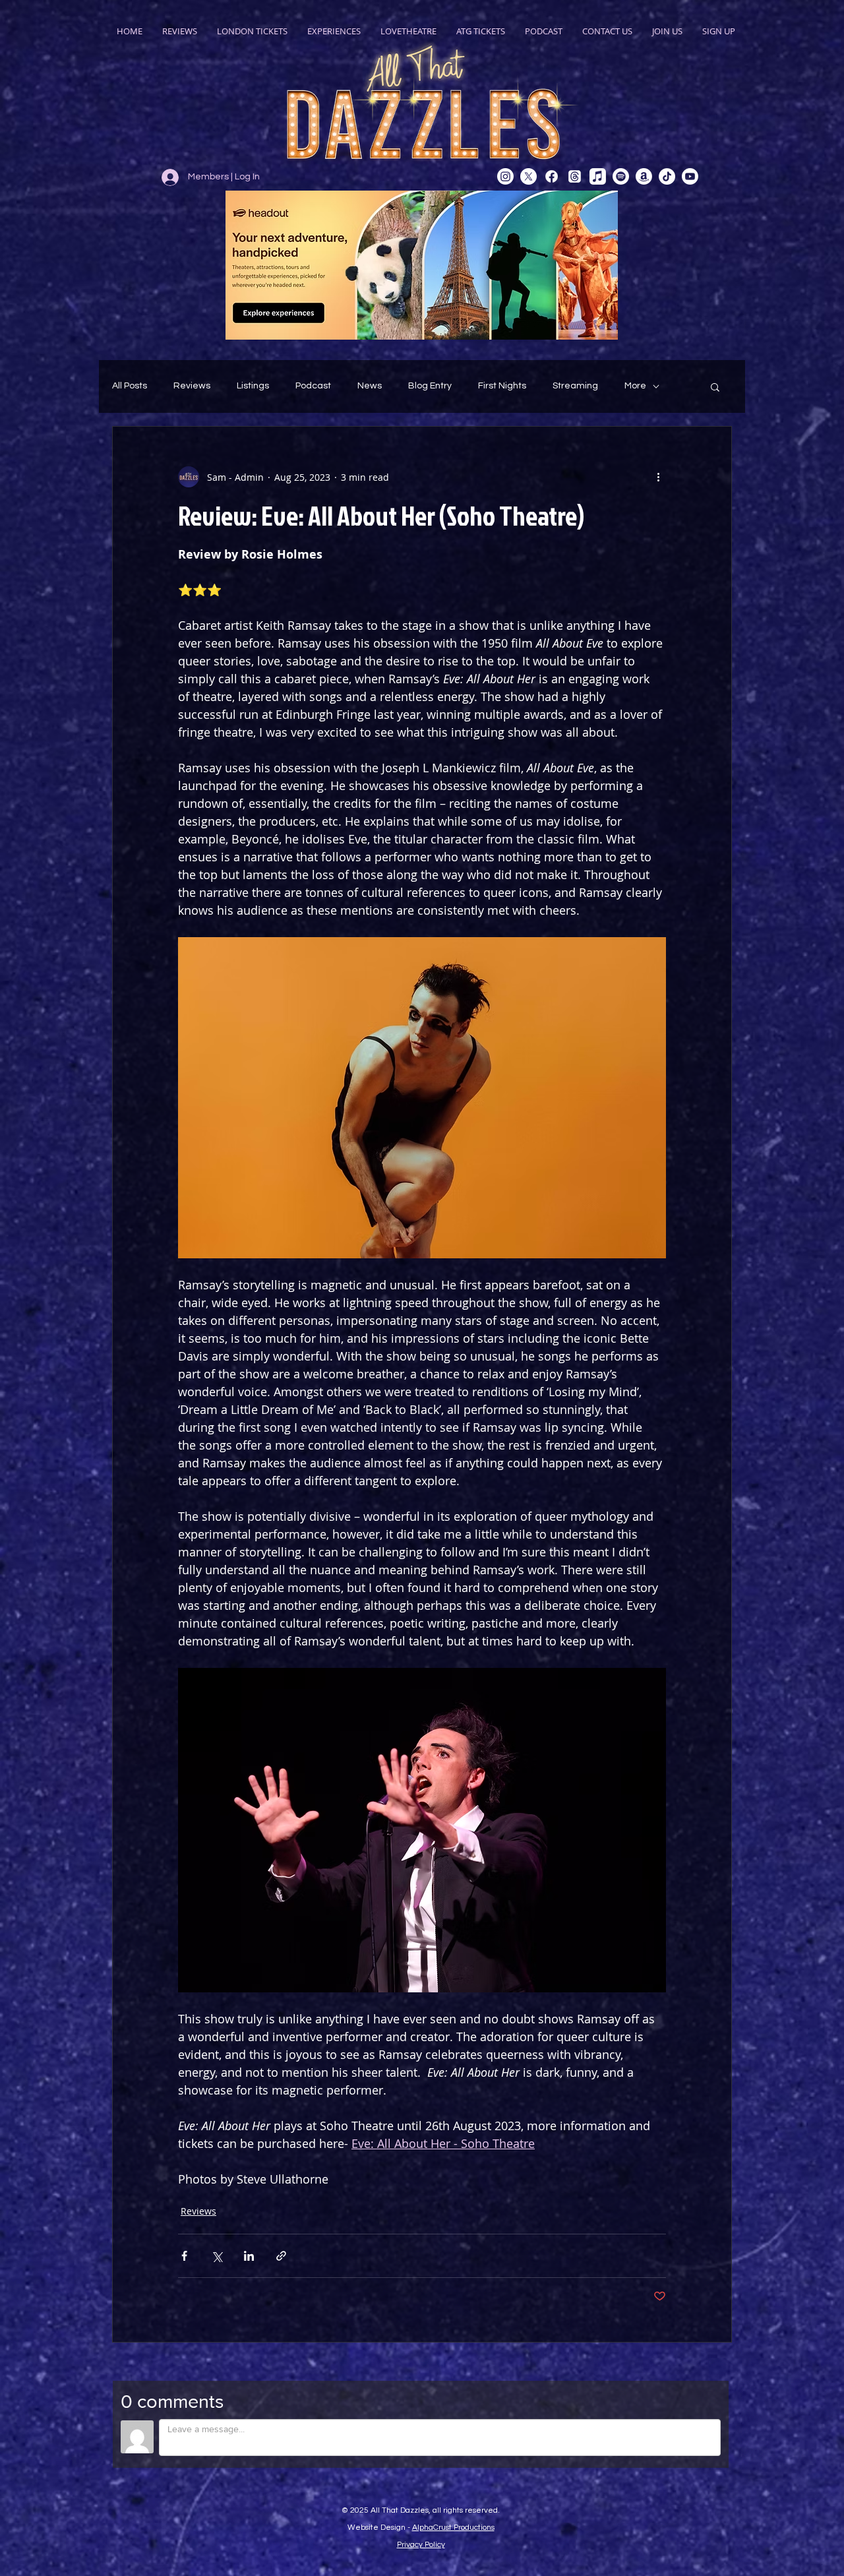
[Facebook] (552, 176)
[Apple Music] (598, 176)
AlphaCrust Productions (453, 2528)
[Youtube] (690, 176)
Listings (253, 386)
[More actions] (658, 477)
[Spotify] (621, 176)
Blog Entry (430, 386)
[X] (528, 176)
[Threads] (575, 176)
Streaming (575, 386)
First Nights (502, 386)
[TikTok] (667, 176)
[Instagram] (505, 176)
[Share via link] (281, 2256)
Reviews (192, 386)
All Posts (130, 386)
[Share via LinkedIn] (249, 2256)
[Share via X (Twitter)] (217, 2256)
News (370, 386)
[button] (715, 386)
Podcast (313, 386)
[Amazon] (644, 176)
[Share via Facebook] (184, 2256)
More (635, 386)
